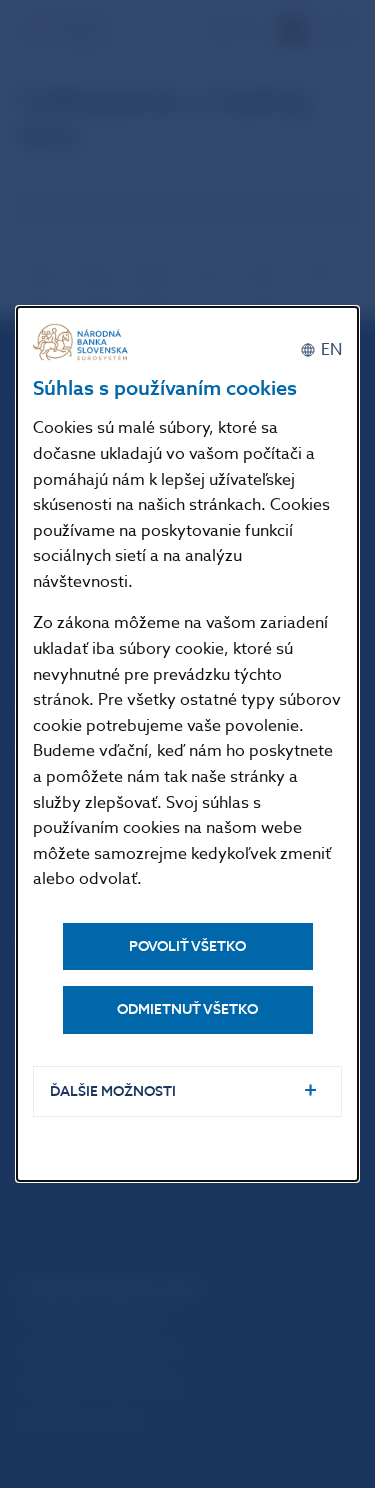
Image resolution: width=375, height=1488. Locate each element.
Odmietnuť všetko (187, 1009)
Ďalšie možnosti (113, 1091)
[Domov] (83, 342)
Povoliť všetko (187, 946)
